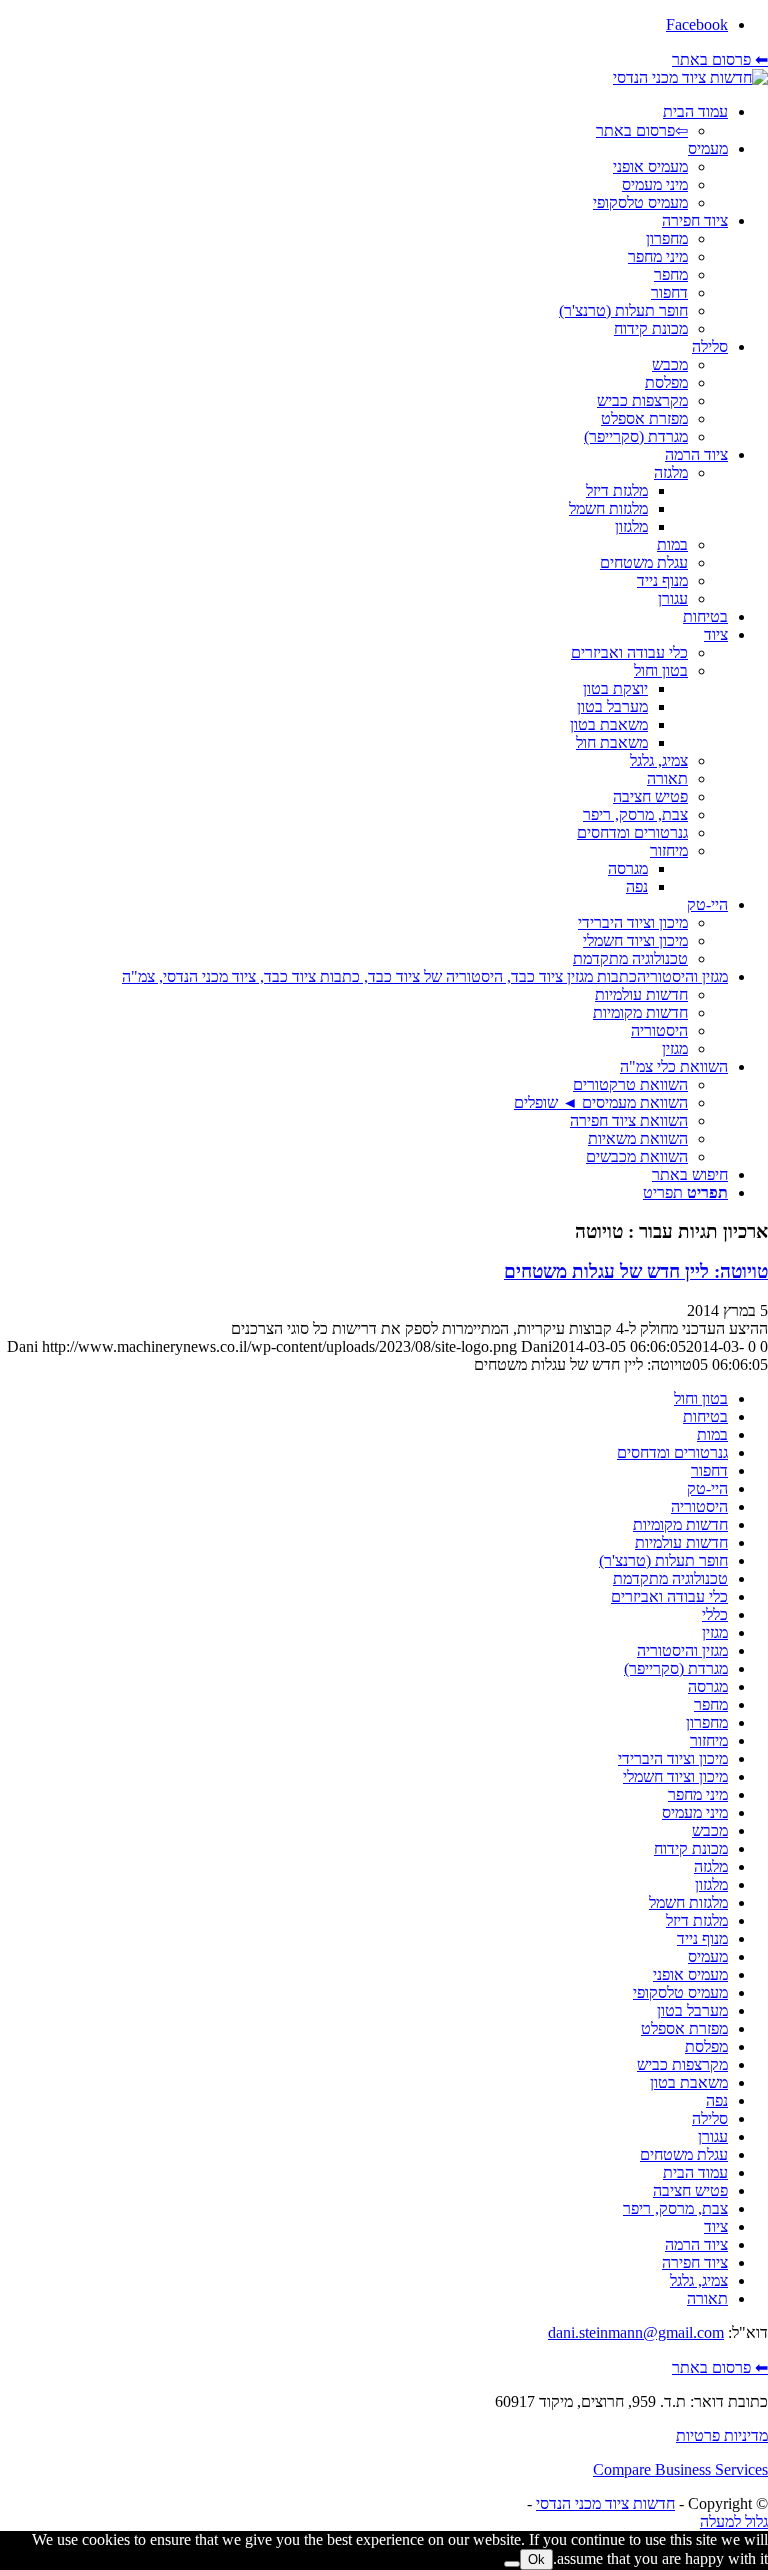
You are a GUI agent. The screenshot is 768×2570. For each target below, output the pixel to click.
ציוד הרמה (696, 2244)
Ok (536, 2559)
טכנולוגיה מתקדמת (670, 1578)
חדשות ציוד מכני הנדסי (605, 2503)
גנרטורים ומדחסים (672, 1452)
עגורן (713, 2136)
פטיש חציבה (690, 2190)
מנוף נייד (702, 1938)
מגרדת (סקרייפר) (676, 1668)
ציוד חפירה (695, 2262)
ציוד (716, 2226)
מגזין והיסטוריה (682, 1650)
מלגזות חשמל (688, 1902)
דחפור (709, 1470)
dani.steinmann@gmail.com (636, 2332)
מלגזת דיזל (697, 1920)
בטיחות (705, 1416)
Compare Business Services (680, 2469)
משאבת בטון (689, 2082)
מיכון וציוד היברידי (673, 1758)
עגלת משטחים (684, 2154)
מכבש (710, 1830)
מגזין (715, 1632)
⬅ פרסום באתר (720, 59)
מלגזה (711, 1866)
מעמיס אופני (690, 1974)
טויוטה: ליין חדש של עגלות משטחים (636, 1271)
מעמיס (708, 1956)
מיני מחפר (698, 1794)
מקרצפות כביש (682, 2064)
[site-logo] (690, 77)
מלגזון (711, 1884)
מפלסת (706, 2046)
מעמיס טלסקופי (680, 1992)
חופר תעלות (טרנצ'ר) (663, 1560)
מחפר (711, 1704)
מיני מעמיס (695, 1812)
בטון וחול (701, 1398)
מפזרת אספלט (684, 2028)
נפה (717, 2100)
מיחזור (709, 1740)
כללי (715, 1614)
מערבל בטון (692, 2010)
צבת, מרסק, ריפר (675, 2208)
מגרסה (708, 1686)
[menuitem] (364, 121)
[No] (512, 2564)
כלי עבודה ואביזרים (669, 1596)
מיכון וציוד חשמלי (675, 1776)
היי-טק (707, 1488)
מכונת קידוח (691, 1848)
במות (712, 1434)
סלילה (710, 2118)
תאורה (707, 2298)
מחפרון (707, 1722)
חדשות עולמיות (681, 1542)
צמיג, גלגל (699, 2280)
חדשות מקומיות (680, 1524)
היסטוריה (699, 1506)
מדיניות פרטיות (722, 2435)
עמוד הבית (695, 2172)
